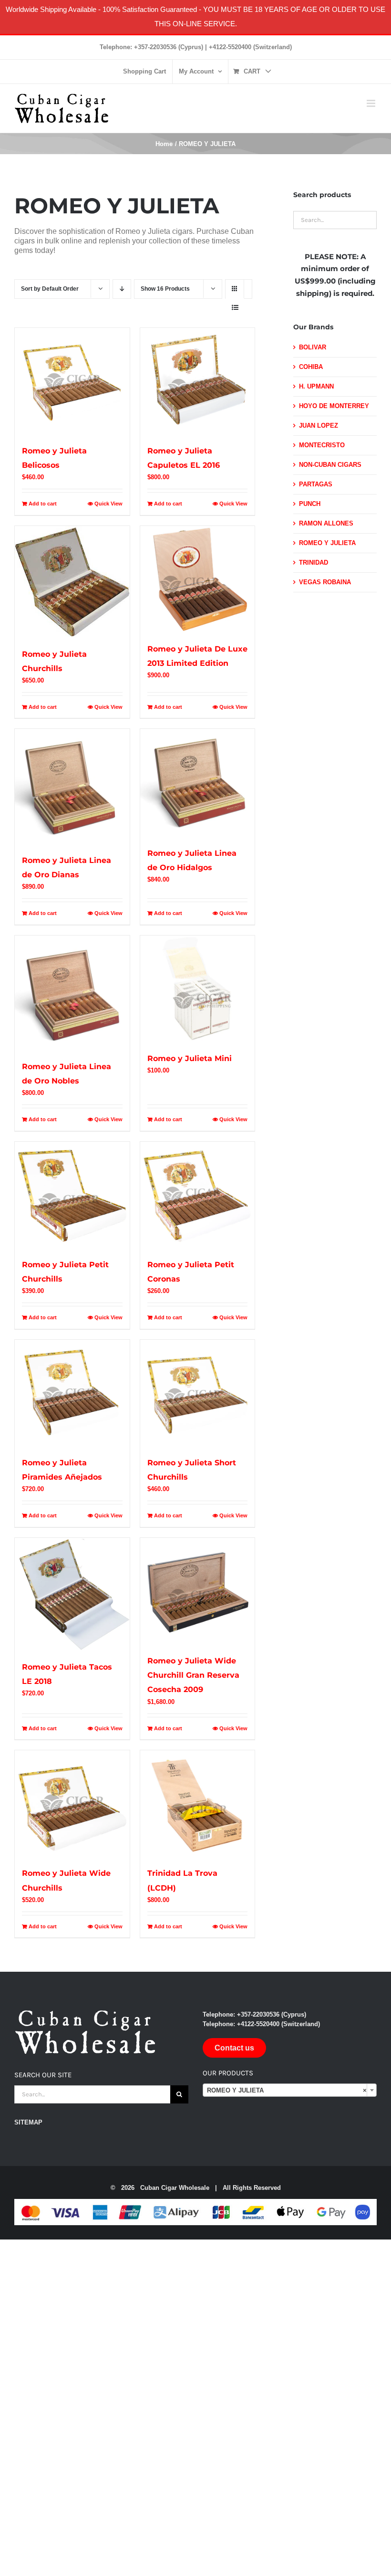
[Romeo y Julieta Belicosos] (72, 381)
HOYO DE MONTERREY (334, 406)
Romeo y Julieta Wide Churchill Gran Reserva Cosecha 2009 (193, 1675)
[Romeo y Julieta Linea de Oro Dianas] (72, 786)
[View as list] (235, 308)
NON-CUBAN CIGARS (330, 465)
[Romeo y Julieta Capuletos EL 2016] (198, 381)
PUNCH (310, 504)
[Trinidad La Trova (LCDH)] (198, 1803)
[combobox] (290, 2090)
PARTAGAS (316, 484)
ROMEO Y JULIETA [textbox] (287, 2090)
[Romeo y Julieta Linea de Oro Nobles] (72, 993)
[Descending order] (122, 289)
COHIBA (311, 367)
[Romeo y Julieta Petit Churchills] (72, 1195)
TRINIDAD (314, 563)
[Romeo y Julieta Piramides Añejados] (72, 1393)
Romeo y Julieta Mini (190, 1058)
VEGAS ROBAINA (325, 582)
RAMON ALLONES (326, 523)
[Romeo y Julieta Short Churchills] (198, 1393)
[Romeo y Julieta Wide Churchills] (72, 1803)
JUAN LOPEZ (319, 426)
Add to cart (43, 504)
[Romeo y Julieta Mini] (198, 989)
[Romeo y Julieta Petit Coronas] (198, 1195)
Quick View (108, 504)
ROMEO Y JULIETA (327, 543)
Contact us (234, 2048)
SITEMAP (28, 2122)
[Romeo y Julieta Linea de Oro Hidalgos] (198, 783)
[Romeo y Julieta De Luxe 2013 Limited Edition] (198, 579)
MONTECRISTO (322, 445)
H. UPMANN (316, 386)
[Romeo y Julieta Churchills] (72, 582)
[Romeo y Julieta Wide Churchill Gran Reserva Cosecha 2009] (198, 1591)
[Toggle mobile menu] (372, 103)
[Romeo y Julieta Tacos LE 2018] (72, 1594)
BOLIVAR (313, 347)
